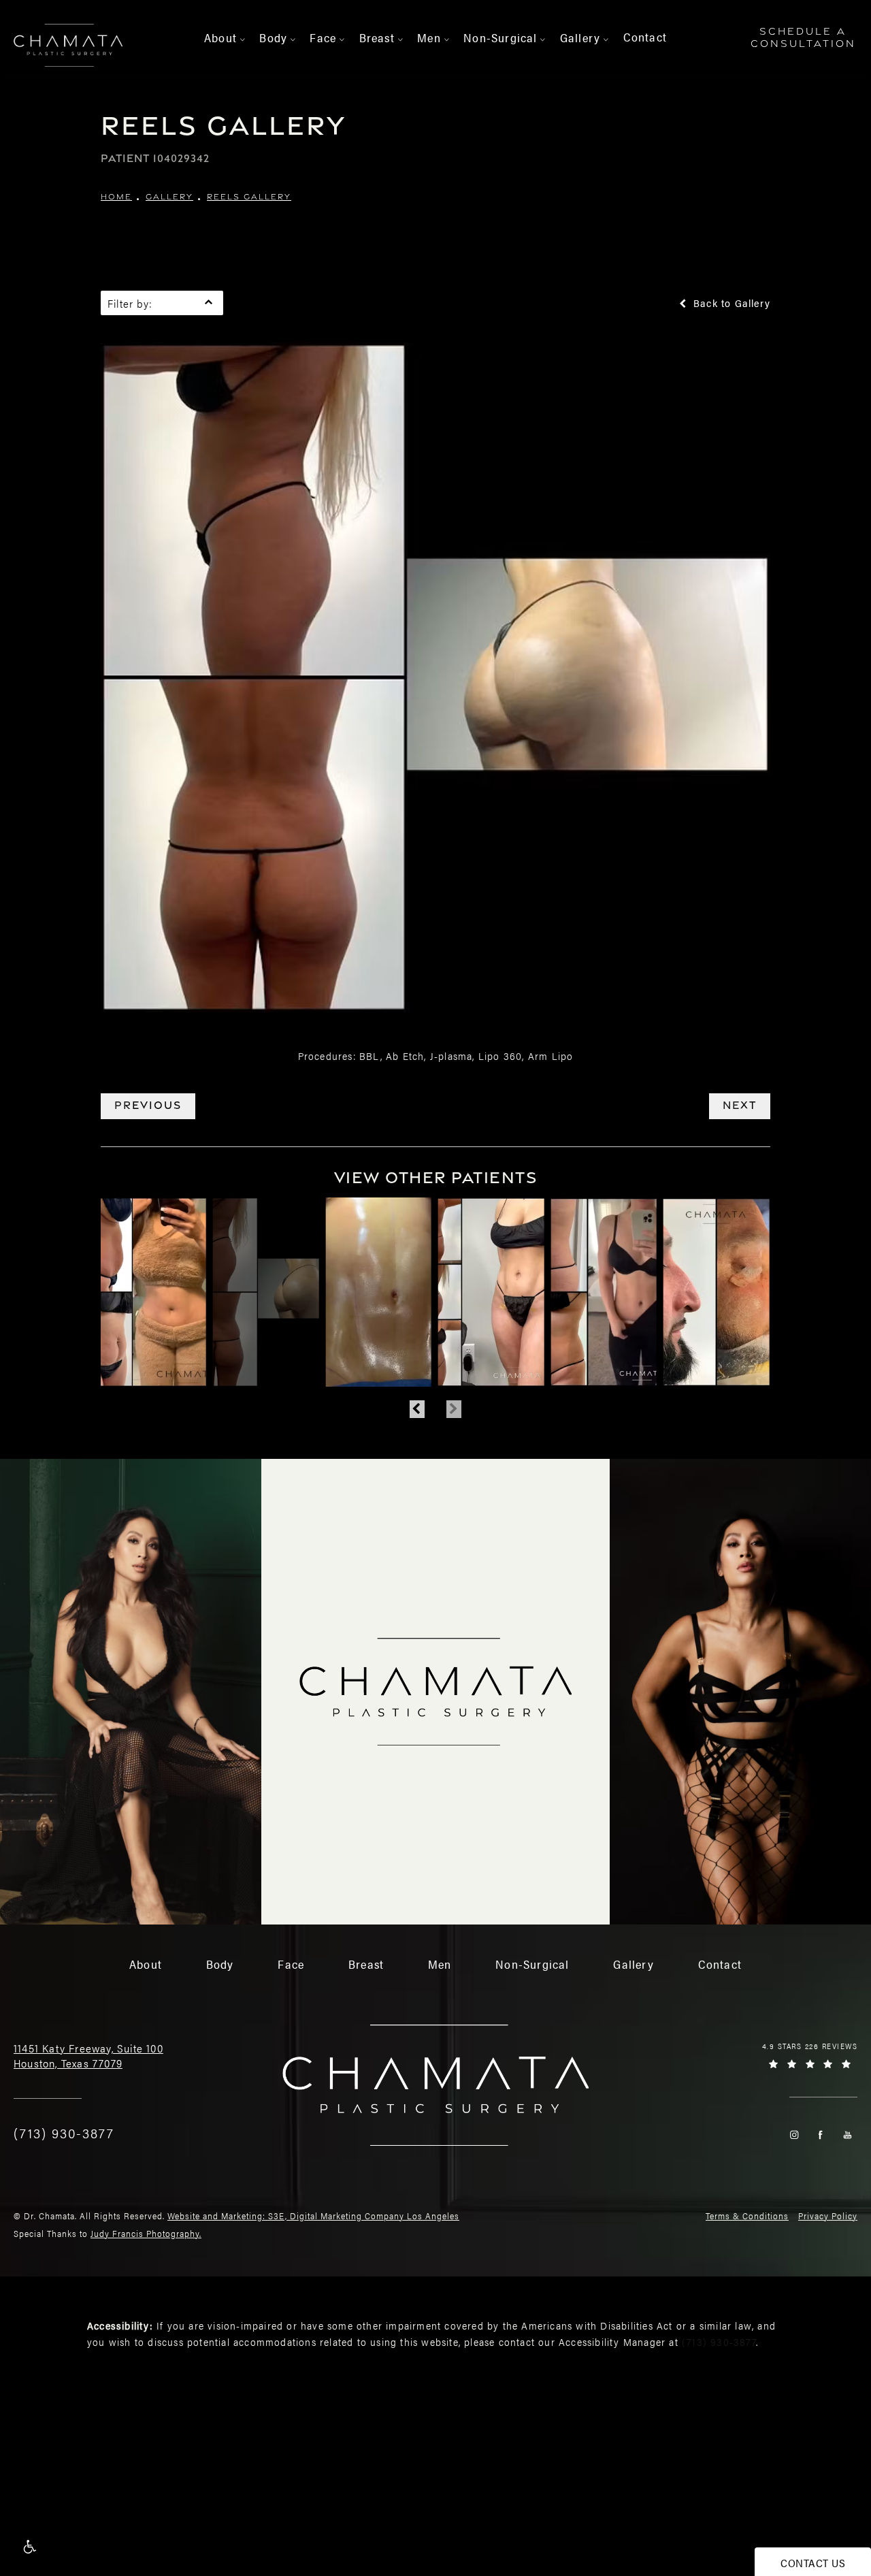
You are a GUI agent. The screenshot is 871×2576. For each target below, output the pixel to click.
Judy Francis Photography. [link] (146, 2233)
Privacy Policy (828, 2216)
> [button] (243, 40)
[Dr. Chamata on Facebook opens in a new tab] (820, 2135)
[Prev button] (417, 1409)
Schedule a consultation (803, 37)
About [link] (220, 37)
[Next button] (454, 1409)
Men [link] (429, 37)
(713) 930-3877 (719, 2341)
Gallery (169, 197)
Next (740, 1105)
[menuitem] (223, 38)
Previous (148, 1105)
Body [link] (273, 37)
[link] (64, 2133)
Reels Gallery (249, 197)
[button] (29, 2547)
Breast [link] (377, 37)
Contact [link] (645, 37)
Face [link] (323, 37)
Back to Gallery (730, 303)
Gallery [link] (580, 37)
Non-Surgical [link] (500, 37)
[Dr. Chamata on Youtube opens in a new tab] (848, 2135)
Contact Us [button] (813, 2563)
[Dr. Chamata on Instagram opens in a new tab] (794, 2135)
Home (116, 197)
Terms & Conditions (747, 2216)
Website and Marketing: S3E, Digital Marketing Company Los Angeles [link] (313, 2216)
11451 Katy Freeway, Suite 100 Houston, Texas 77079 (88, 2056)
